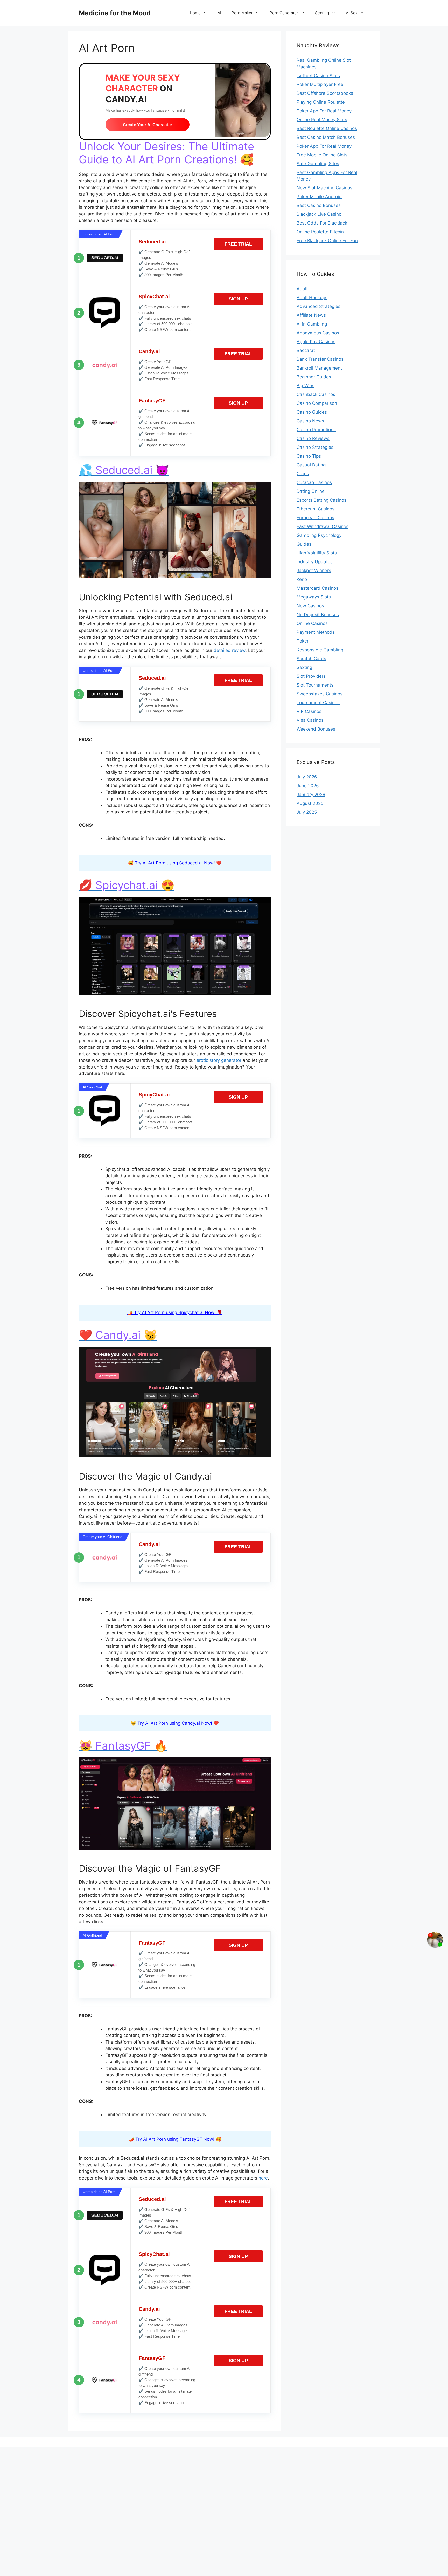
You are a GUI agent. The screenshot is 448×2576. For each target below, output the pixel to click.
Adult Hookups (312, 298)
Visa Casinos (310, 720)
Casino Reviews (313, 438)
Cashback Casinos (316, 394)
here (263, 2178)
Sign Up (238, 299)
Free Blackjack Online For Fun (327, 241)
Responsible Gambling (320, 650)
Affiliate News (311, 315)
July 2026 (307, 777)
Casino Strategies (315, 447)
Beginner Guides (314, 377)
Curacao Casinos (314, 482)
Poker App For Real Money (324, 111)
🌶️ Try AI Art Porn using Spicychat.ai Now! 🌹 (175, 1312)
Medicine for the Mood (115, 13)
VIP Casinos (309, 711)
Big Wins (306, 386)
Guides (304, 544)
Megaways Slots (314, 597)
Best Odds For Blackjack (322, 223)
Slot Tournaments (315, 685)
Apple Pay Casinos (316, 342)
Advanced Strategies (318, 306)
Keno (302, 579)
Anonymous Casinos (318, 333)
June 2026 (308, 786)
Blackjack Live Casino (319, 214)
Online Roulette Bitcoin (320, 232)
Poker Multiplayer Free (320, 84)
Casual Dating (311, 465)
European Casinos (315, 518)
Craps (303, 474)
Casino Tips (309, 456)
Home (195, 13)
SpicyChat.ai (154, 297)
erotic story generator (219, 1060)
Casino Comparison (317, 403)
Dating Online (311, 491)
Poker (303, 641)
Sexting (322, 13)
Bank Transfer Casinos (320, 359)
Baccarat (306, 350)
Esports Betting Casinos (321, 500)
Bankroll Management (319, 368)
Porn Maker (242, 13)
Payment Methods (316, 632)
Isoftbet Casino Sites (318, 76)
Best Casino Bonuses (319, 205)
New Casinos (310, 606)
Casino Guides (312, 412)
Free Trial (238, 244)
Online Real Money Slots (322, 120)
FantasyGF (152, 401)
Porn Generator (284, 13)
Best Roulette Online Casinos (327, 128)
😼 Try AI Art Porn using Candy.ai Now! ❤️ (175, 1723)
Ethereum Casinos (316, 509)
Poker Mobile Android (319, 197)
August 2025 (310, 803)
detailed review (230, 650)
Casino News (310, 421)
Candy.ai (149, 351)
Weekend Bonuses (316, 729)
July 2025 (307, 812)
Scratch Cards (311, 659)
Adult (302, 289)
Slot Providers (311, 676)
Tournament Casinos (318, 703)
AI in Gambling (312, 324)
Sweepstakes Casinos (320, 694)
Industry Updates (315, 562)
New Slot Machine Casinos (324, 188)
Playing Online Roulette (321, 102)
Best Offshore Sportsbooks (325, 93)
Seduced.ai (152, 242)
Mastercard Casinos (317, 588)
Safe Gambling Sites (318, 164)
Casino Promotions (316, 430)
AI (219, 13)
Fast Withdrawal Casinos (323, 526)
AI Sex (352, 13)
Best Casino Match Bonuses (326, 137)
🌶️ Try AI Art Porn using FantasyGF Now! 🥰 (175, 2139)
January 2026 (311, 795)
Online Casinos (312, 623)
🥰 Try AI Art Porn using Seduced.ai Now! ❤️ (175, 863)
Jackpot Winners (314, 571)
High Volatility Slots (317, 553)
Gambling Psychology (319, 535)
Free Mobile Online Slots (322, 155)
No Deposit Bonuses (318, 615)
